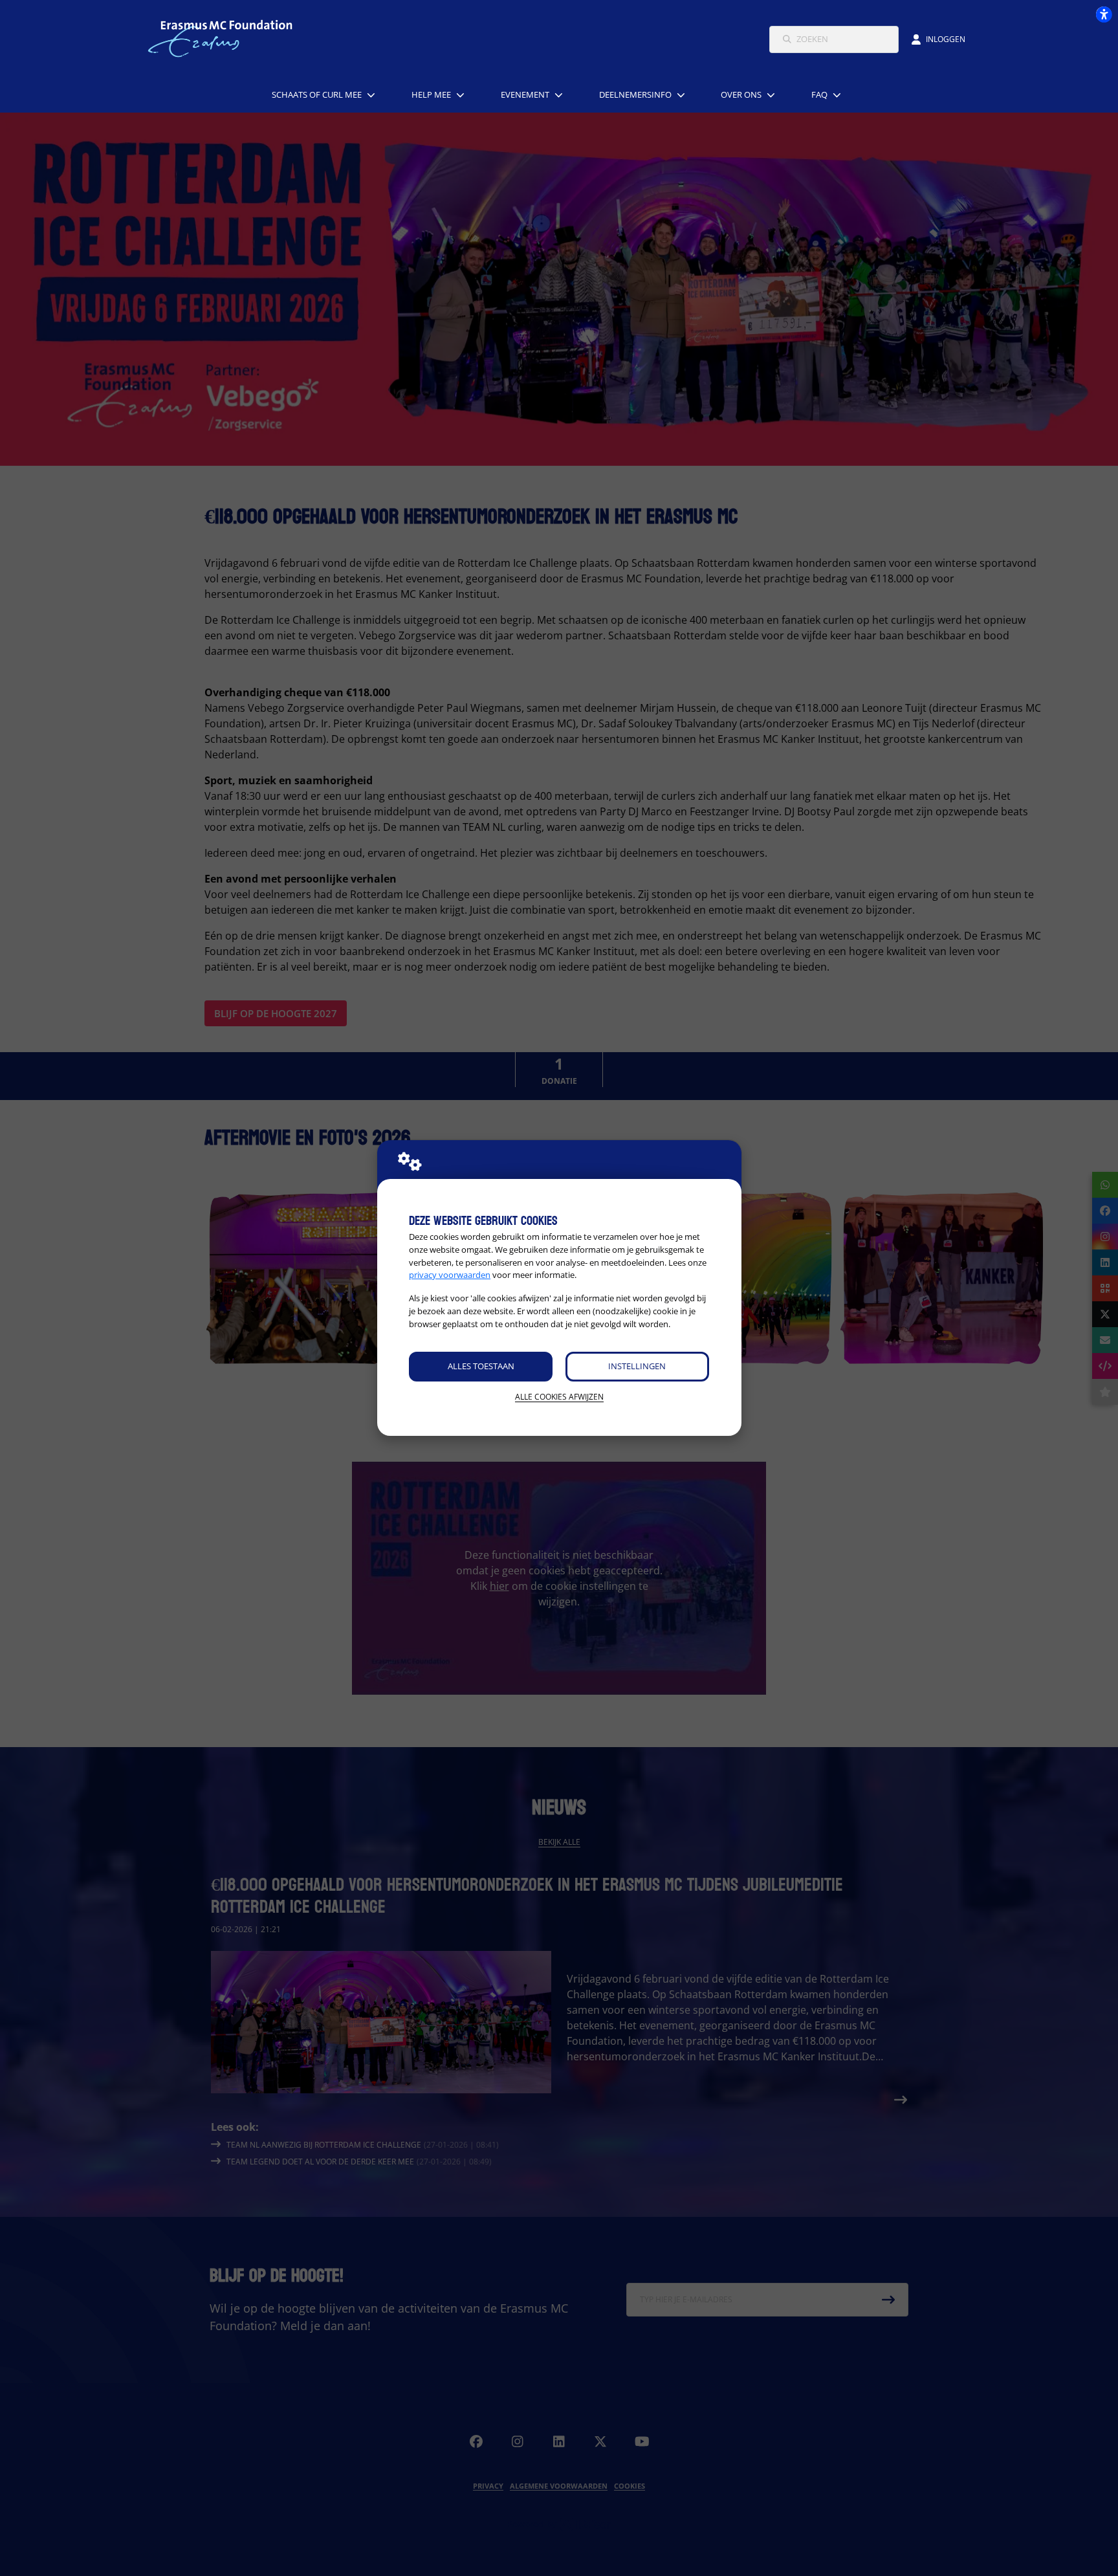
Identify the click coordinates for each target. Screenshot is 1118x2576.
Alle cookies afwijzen (559, 1397)
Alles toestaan (481, 1366)
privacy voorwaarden (450, 1275)
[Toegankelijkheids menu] (1104, 14)
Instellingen (637, 1366)
